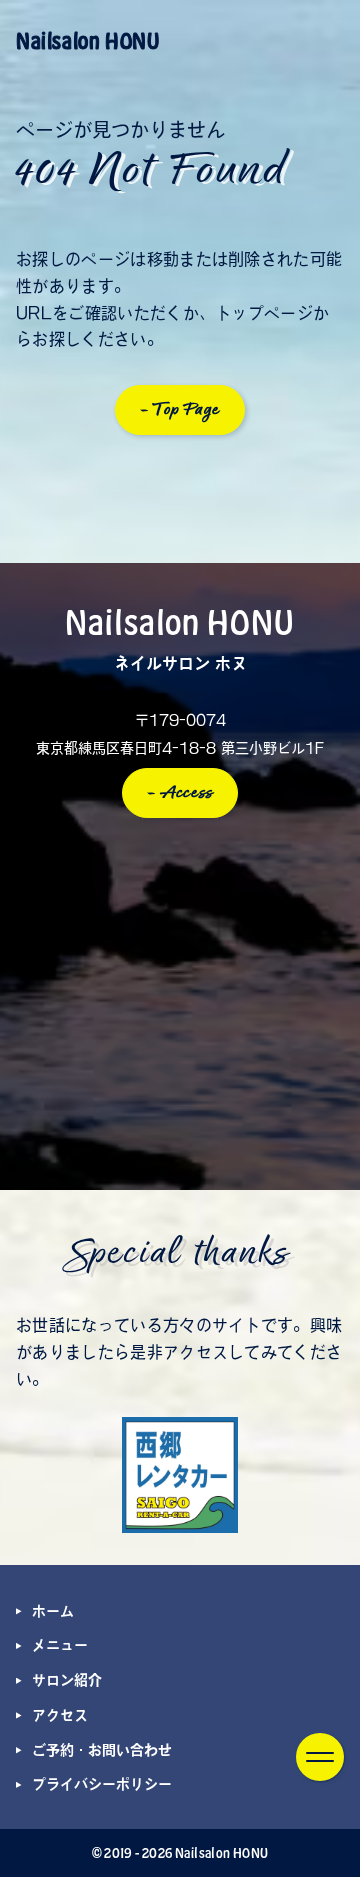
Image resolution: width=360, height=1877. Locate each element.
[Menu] (320, 1757)
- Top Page (180, 410)
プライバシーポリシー (102, 1784)
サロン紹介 (67, 1680)
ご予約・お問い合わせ (102, 1750)
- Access (180, 793)
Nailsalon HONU (87, 40)
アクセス (60, 1715)
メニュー (60, 1645)
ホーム (53, 1611)
